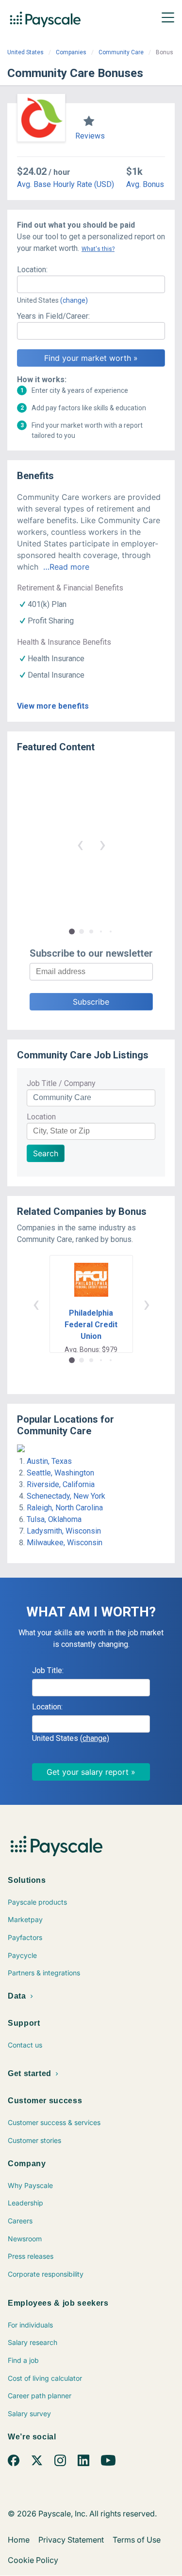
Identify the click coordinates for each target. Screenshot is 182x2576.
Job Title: (48, 1670)
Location (41, 1117)
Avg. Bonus (145, 184)
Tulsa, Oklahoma (54, 1519)
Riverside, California (61, 1484)
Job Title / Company (61, 1083)
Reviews (90, 136)
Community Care (121, 52)
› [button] (102, 844)
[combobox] (91, 284)
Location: (32, 270)
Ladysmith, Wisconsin (64, 1531)
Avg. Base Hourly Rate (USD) (66, 184)
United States (25, 52)
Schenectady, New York (66, 1496)
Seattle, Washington (60, 1473)
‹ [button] (80, 844)
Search (46, 1153)
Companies (71, 52)
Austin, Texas (49, 1461)
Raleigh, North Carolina (65, 1508)
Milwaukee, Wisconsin (65, 1543)
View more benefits (53, 706)
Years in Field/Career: (53, 316)
